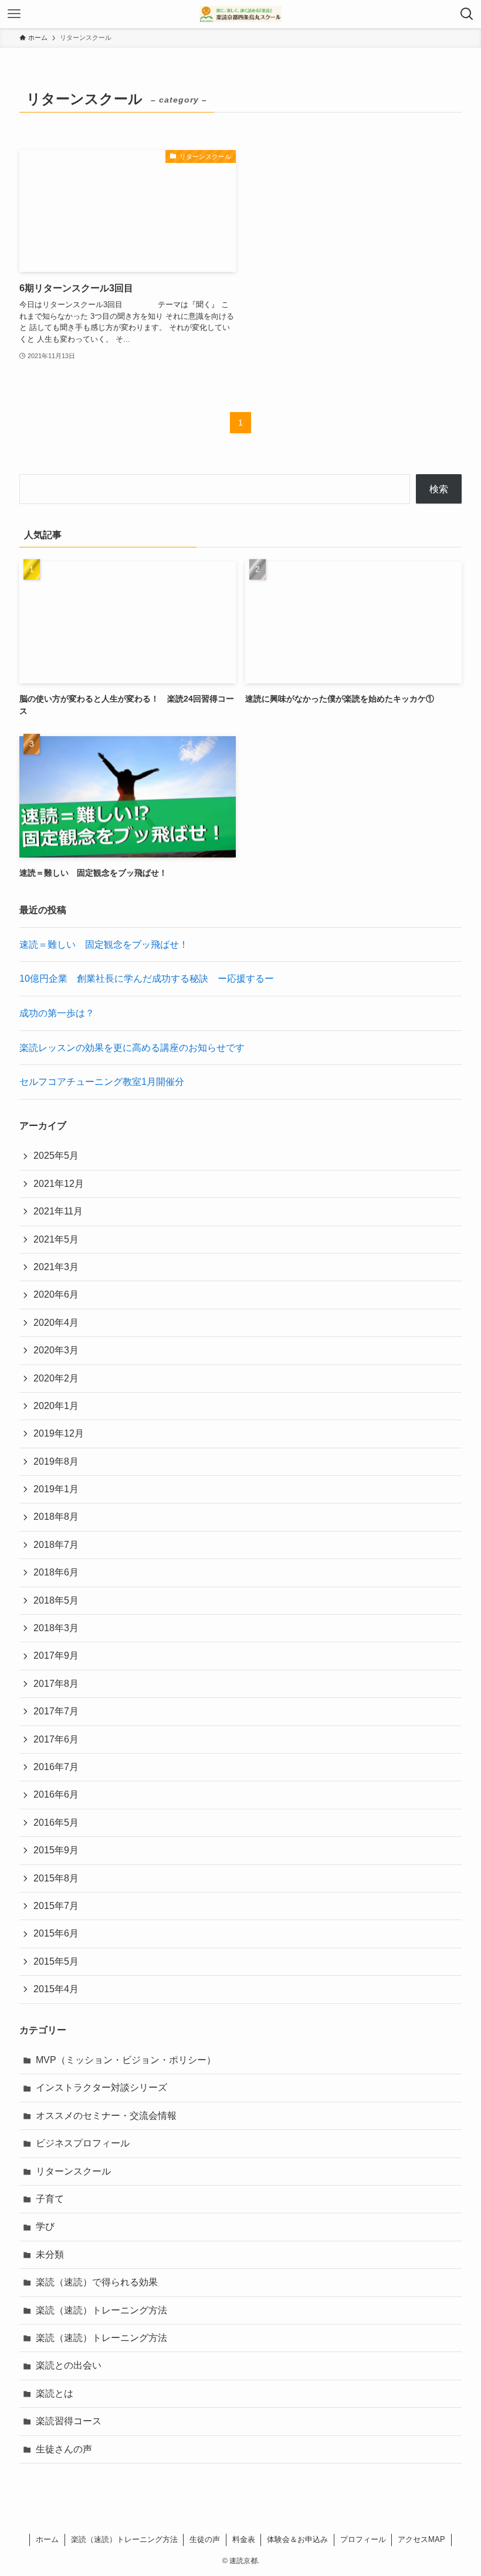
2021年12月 (59, 1184)
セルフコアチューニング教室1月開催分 (102, 1082)
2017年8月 (56, 1684)
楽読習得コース (69, 2421)
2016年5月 (56, 1823)
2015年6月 (56, 1933)
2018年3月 (56, 1628)
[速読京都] (240, 14)
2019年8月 (56, 1461)
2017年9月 (56, 1655)
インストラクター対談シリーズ (101, 2087)
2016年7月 (56, 1767)
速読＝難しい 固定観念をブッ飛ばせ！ (104, 945)
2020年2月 (56, 1378)
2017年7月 (56, 1711)
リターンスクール (73, 2171)
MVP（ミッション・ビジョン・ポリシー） (126, 2060)
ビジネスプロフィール (83, 2143)
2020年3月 (56, 1350)
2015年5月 (56, 1961)
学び (45, 2226)
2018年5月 (56, 1600)
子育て (50, 2199)
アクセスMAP (421, 2539)
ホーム (47, 2539)
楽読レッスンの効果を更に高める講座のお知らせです (132, 1048)
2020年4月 (56, 1323)
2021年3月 (56, 1267)
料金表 (244, 2539)
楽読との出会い (69, 2365)
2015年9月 (56, 1850)
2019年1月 (56, 1489)
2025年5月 (56, 1156)
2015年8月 (56, 1878)
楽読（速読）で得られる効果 (97, 2282)
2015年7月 (56, 1906)
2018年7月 (56, 1545)
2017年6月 (56, 1739)
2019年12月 (59, 1433)
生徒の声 (205, 2539)
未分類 (50, 2255)
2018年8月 (56, 1517)
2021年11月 (58, 1211)
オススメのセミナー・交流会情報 (106, 2116)
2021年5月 (56, 1239)
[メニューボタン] (14, 14)
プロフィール (363, 2539)
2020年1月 (56, 1406)
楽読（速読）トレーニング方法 (101, 2310)
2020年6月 (56, 1294)
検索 (439, 489)
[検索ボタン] (467, 14)
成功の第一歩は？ (57, 1013)
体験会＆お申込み (297, 2539)
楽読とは (55, 2393)
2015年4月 (56, 1989)
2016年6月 (56, 1794)
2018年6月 (56, 1572)
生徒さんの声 (64, 2449)
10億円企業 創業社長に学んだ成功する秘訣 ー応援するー (147, 979)
